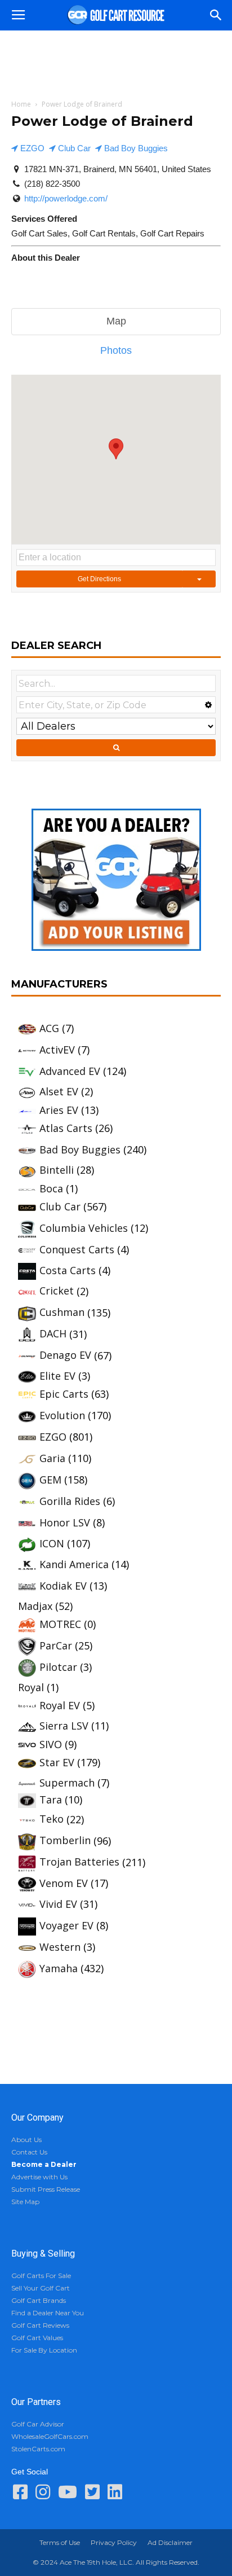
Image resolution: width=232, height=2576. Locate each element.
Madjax (35, 1606)
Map (116, 321)
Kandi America (74, 1564)
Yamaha (59, 1968)
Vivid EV (58, 1904)
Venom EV (64, 1883)
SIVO (51, 1744)
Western (60, 1947)
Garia (52, 1458)
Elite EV (57, 1376)
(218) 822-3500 (52, 184)
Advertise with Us (39, 2177)
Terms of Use (60, 2542)
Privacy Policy (114, 2542)
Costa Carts (68, 1270)
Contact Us (29, 2152)
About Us (26, 2140)
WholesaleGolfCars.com (50, 2436)
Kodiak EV (63, 1586)
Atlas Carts (66, 1128)
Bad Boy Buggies (135, 148)
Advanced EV (70, 1071)
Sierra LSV (64, 1726)
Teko (52, 1819)
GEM (50, 1480)
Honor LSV (65, 1522)
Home (21, 104)
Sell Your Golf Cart (41, 2288)
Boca (51, 1188)
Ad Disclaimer (170, 2542)
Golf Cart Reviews (40, 2325)
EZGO (31, 148)
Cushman (62, 1312)
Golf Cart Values (37, 2338)
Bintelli (57, 1170)
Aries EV (59, 1110)
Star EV (57, 1762)
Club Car (73, 148)
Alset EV (59, 1091)
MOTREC (60, 1624)
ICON (52, 1543)
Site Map (25, 2202)
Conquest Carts (77, 1249)
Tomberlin (65, 1840)
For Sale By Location (44, 2350)
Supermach (67, 1783)
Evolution (62, 1415)
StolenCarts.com (38, 2449)
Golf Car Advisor (38, 2424)
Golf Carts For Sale (41, 2276)
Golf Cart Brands (39, 2300)
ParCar (56, 1645)
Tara (51, 1800)
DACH (53, 1333)
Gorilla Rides (70, 1501)
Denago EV (65, 1355)
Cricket (57, 1291)
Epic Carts (64, 1394)
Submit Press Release (46, 2189)
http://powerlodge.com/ (66, 198)
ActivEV (57, 1050)
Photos (116, 350)
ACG (49, 1028)
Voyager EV (66, 1925)
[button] (216, 15)
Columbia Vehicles (84, 1228)
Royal (31, 1687)
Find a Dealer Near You (48, 2313)
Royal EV (60, 1705)
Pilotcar (58, 1667)
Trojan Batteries (79, 1862)
